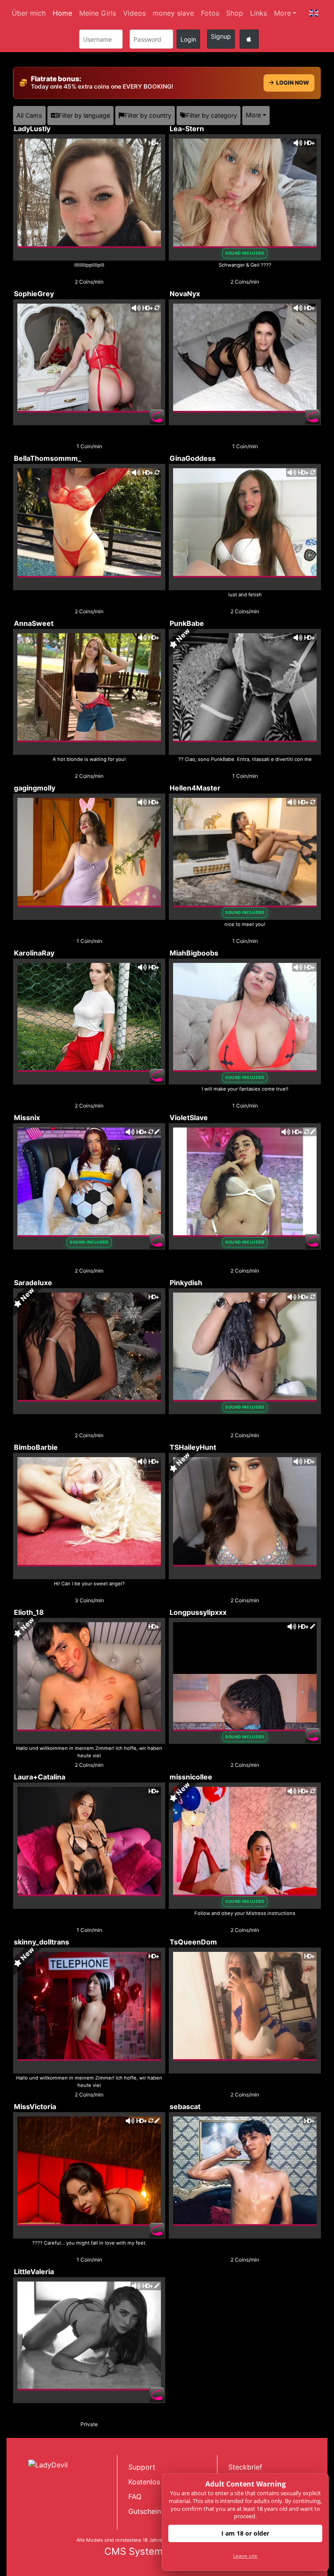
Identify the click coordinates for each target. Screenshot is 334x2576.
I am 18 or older (245, 2533)
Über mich (29, 13)
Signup (221, 36)
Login (188, 39)
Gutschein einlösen (159, 2511)
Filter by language (84, 115)
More (282, 13)
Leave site (245, 2556)
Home (62, 13)
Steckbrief (245, 2467)
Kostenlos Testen (156, 2482)
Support (142, 2467)
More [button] (253, 115)
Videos (134, 13)
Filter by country (148, 115)
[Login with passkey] (249, 39)
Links (259, 13)
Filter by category (212, 115)
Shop (235, 13)
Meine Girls (98, 13)
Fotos (210, 13)
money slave (173, 13)
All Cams (29, 115)
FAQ (135, 2497)
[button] (314, 13)
